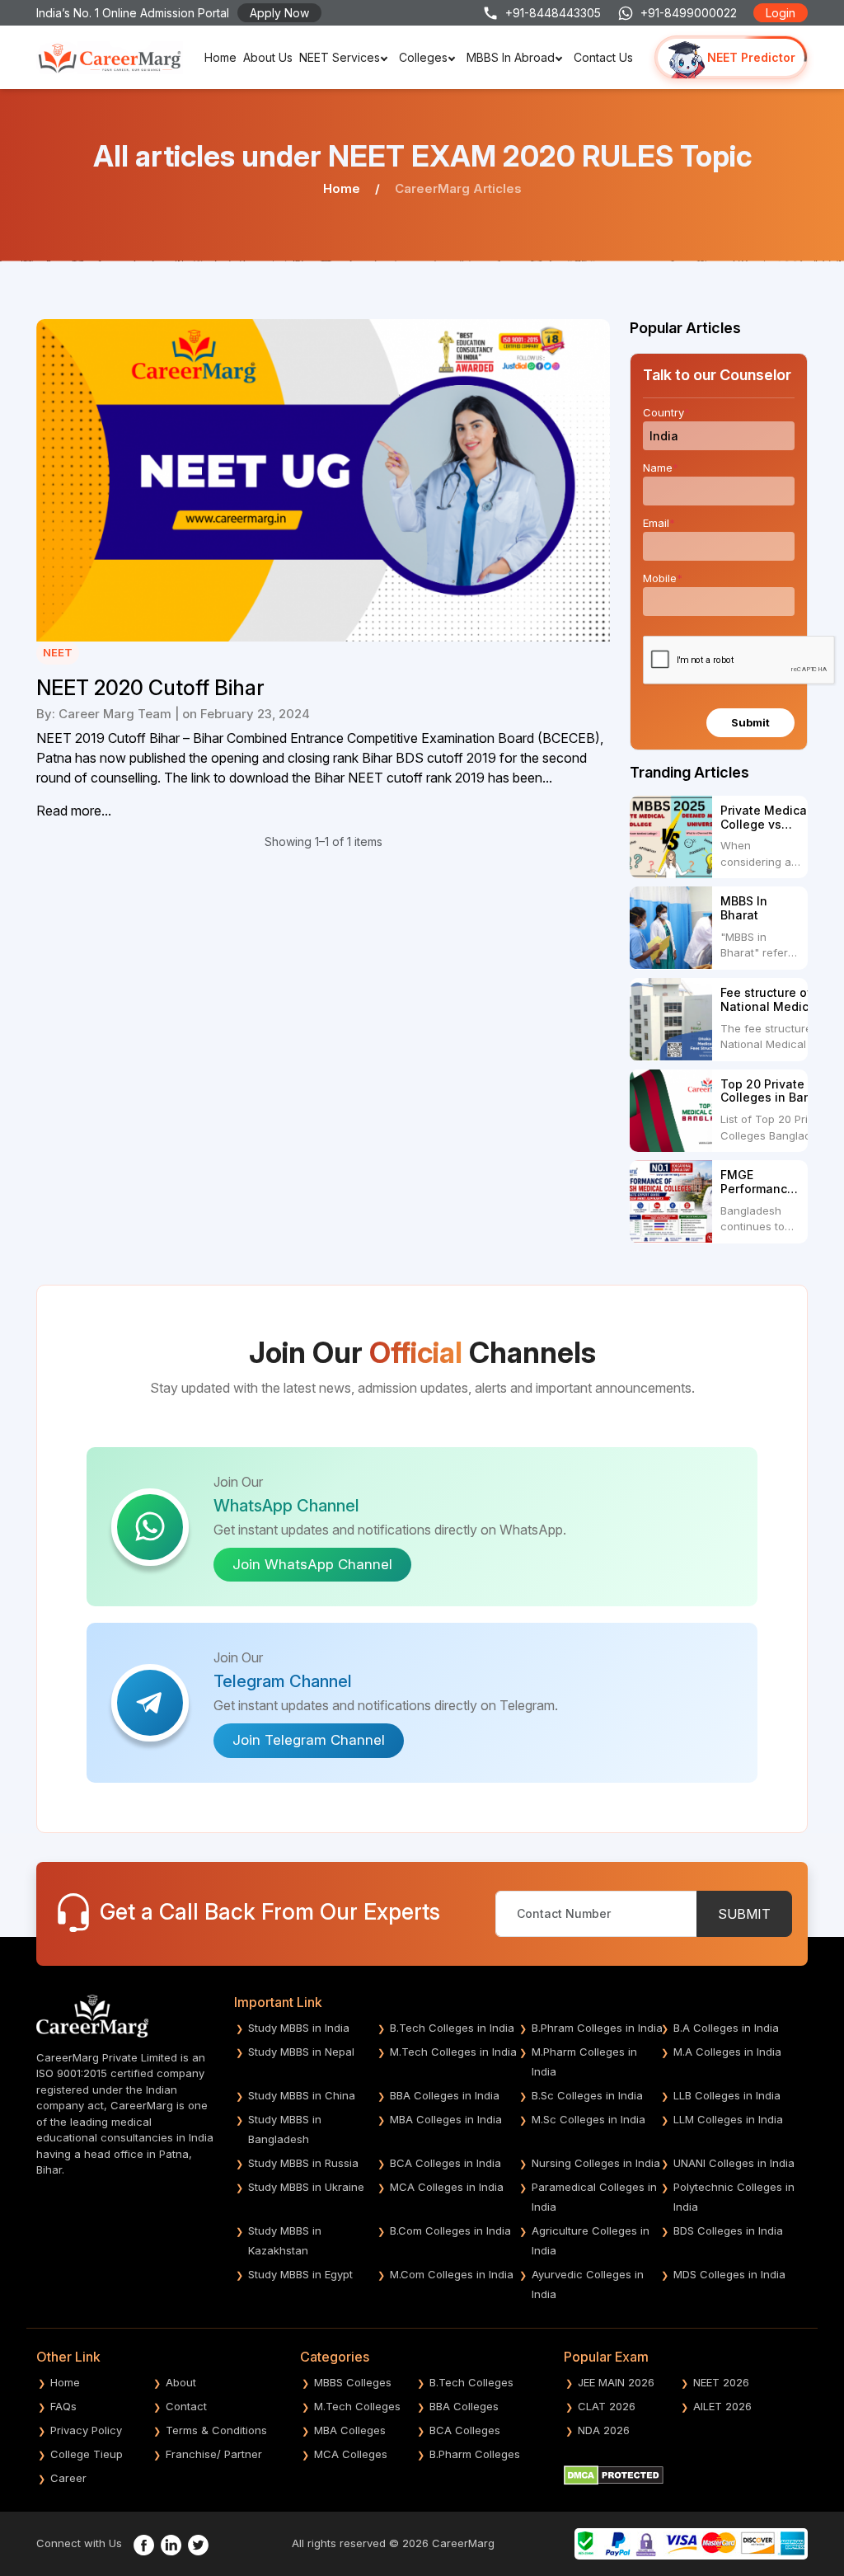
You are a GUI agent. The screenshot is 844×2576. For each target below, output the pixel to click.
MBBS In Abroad (511, 57)
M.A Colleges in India (727, 2052)
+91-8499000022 (689, 13)
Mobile (663, 578)
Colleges (423, 57)
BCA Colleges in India (445, 2163)
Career (68, 2478)
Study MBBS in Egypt (300, 2274)
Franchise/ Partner (214, 2454)
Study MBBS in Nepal (301, 2052)
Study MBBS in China (302, 2095)
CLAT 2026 (607, 2406)
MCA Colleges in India (447, 2187)
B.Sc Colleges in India (587, 2095)
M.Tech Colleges (357, 2406)
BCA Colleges (465, 2430)
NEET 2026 (721, 2382)
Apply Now (279, 13)
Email (659, 523)
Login (781, 13)
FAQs (63, 2406)
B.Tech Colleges (471, 2382)
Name (661, 468)
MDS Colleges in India (729, 2274)
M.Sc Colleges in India (588, 2119)
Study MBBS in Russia (303, 2163)
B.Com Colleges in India (450, 2230)
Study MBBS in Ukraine (306, 2187)
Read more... (74, 811)
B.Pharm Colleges (475, 2454)
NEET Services (340, 57)
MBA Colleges (350, 2430)
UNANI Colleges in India (734, 2163)
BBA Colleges (464, 2406)
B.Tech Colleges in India (452, 2028)
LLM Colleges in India (728, 2119)
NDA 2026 (604, 2430)
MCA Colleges (351, 2454)
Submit (750, 722)
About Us (268, 57)
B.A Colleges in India (726, 2028)
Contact (186, 2406)
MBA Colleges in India (446, 2119)
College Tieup (87, 2454)
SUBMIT (744, 1914)
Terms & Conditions (216, 2430)
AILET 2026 (722, 2406)
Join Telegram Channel (309, 1740)
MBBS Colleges (353, 2382)
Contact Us (603, 57)
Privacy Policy (86, 2430)
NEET (58, 652)
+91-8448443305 (553, 13)
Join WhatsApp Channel (312, 1564)
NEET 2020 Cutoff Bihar (150, 688)
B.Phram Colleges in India (597, 2028)
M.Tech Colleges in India (453, 2052)
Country (666, 412)
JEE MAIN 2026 (616, 2382)
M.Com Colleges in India (452, 2274)
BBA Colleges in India (445, 2095)
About (181, 2382)
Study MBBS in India (299, 2028)
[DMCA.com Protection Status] (614, 2474)
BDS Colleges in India (728, 2230)
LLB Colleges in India (727, 2095)
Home (220, 57)
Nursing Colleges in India (596, 2163)
